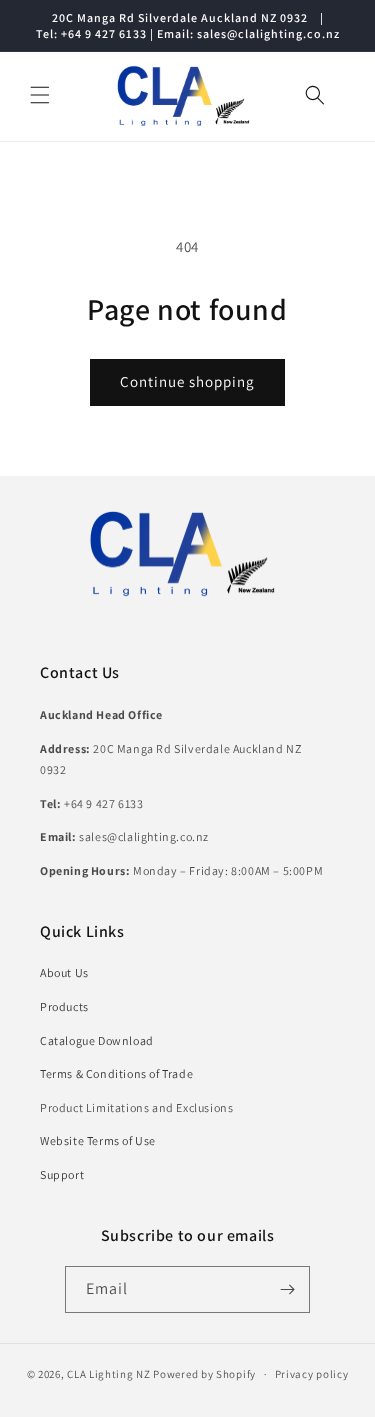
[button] (40, 95)
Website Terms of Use (98, 1140)
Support (62, 1174)
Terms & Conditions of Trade (116, 1073)
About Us (64, 972)
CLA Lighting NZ (109, 1374)
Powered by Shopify (204, 1374)
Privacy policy (312, 1374)
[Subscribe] (287, 1289)
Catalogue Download (97, 1040)
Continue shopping (187, 381)
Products (64, 1006)
